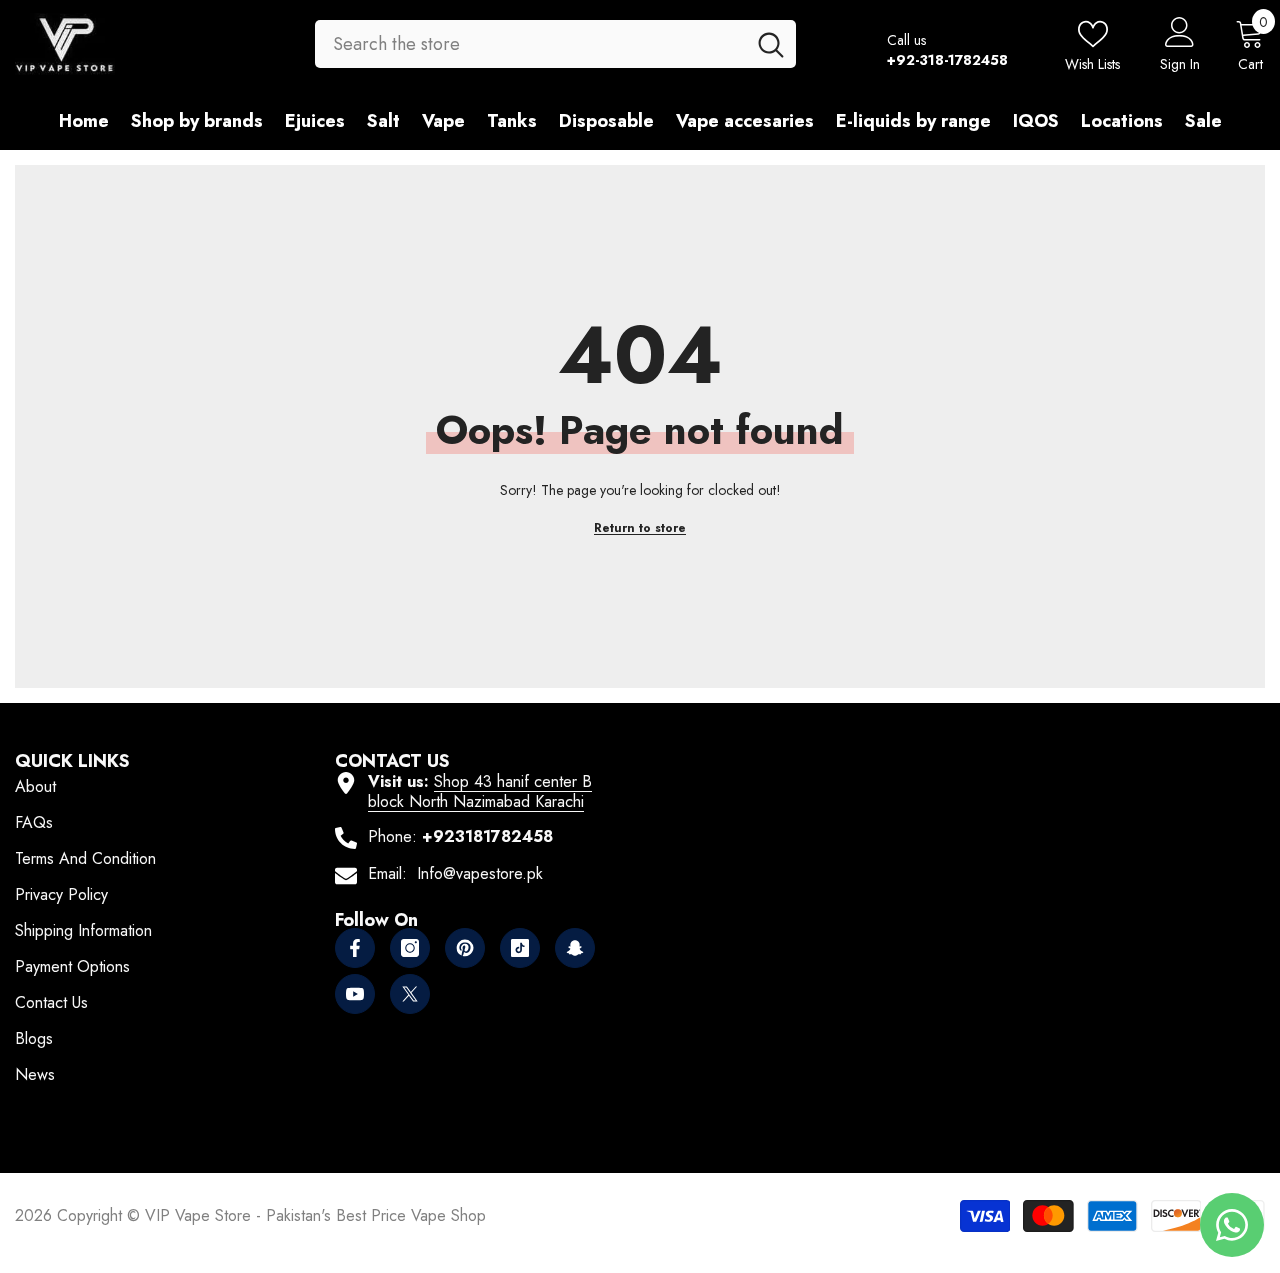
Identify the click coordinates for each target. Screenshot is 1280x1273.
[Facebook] (355, 948)
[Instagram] (410, 948)
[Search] (555, 44)
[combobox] (530, 44)
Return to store (640, 528)
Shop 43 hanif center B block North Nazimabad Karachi (480, 791)
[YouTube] (355, 994)
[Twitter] (410, 994)
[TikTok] (520, 948)
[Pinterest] (465, 948)
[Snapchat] (575, 948)
